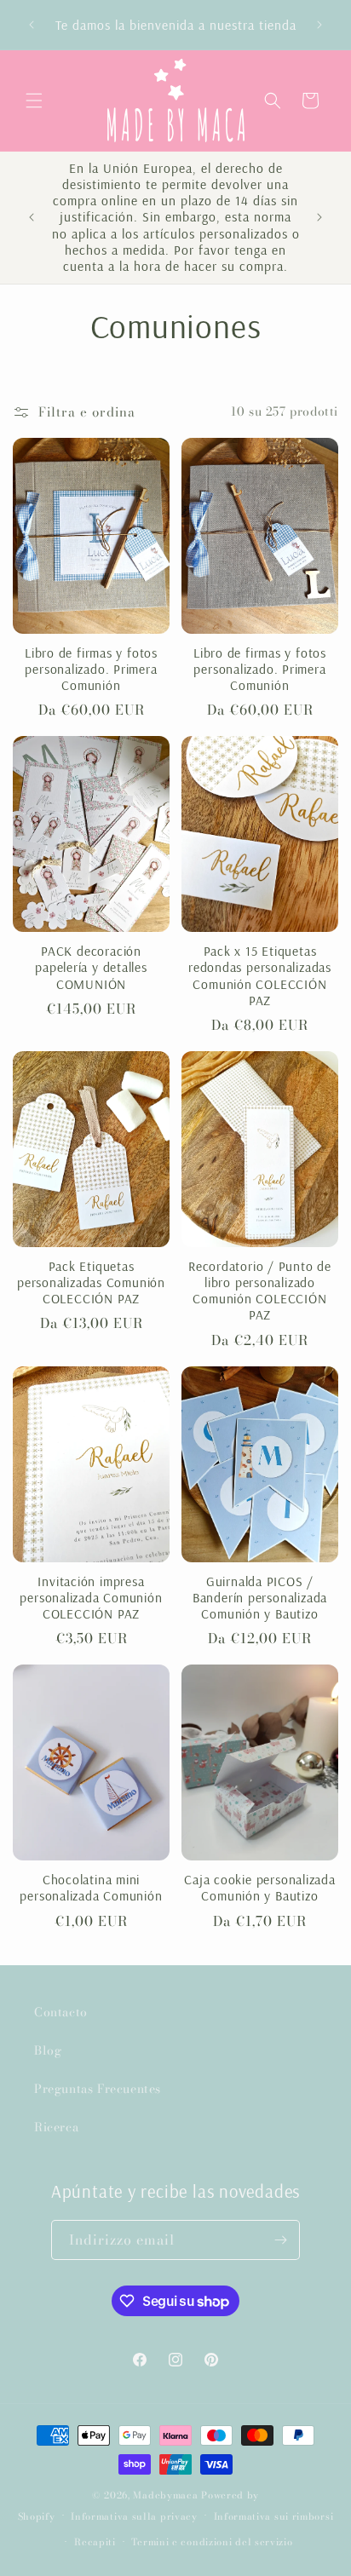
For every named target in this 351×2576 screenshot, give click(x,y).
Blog (48, 2050)
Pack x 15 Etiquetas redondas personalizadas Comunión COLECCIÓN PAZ (260, 976)
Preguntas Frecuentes (98, 2089)
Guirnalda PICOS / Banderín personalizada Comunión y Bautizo (260, 1598)
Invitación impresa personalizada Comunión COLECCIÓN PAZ (91, 1598)
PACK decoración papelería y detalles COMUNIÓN (91, 967)
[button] (34, 101)
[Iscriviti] (280, 2240)
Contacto (61, 2012)
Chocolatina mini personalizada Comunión (91, 1888)
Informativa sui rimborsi (274, 2516)
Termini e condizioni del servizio (212, 2542)
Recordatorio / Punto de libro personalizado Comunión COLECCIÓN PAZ (260, 1291)
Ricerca (56, 2127)
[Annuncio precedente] (32, 25)
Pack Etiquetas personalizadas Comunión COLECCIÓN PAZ (91, 1282)
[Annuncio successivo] (319, 25)
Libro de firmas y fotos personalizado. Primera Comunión (91, 669)
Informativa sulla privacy (134, 2516)
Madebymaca (165, 2495)
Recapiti (95, 2542)
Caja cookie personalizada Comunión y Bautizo (260, 1888)
